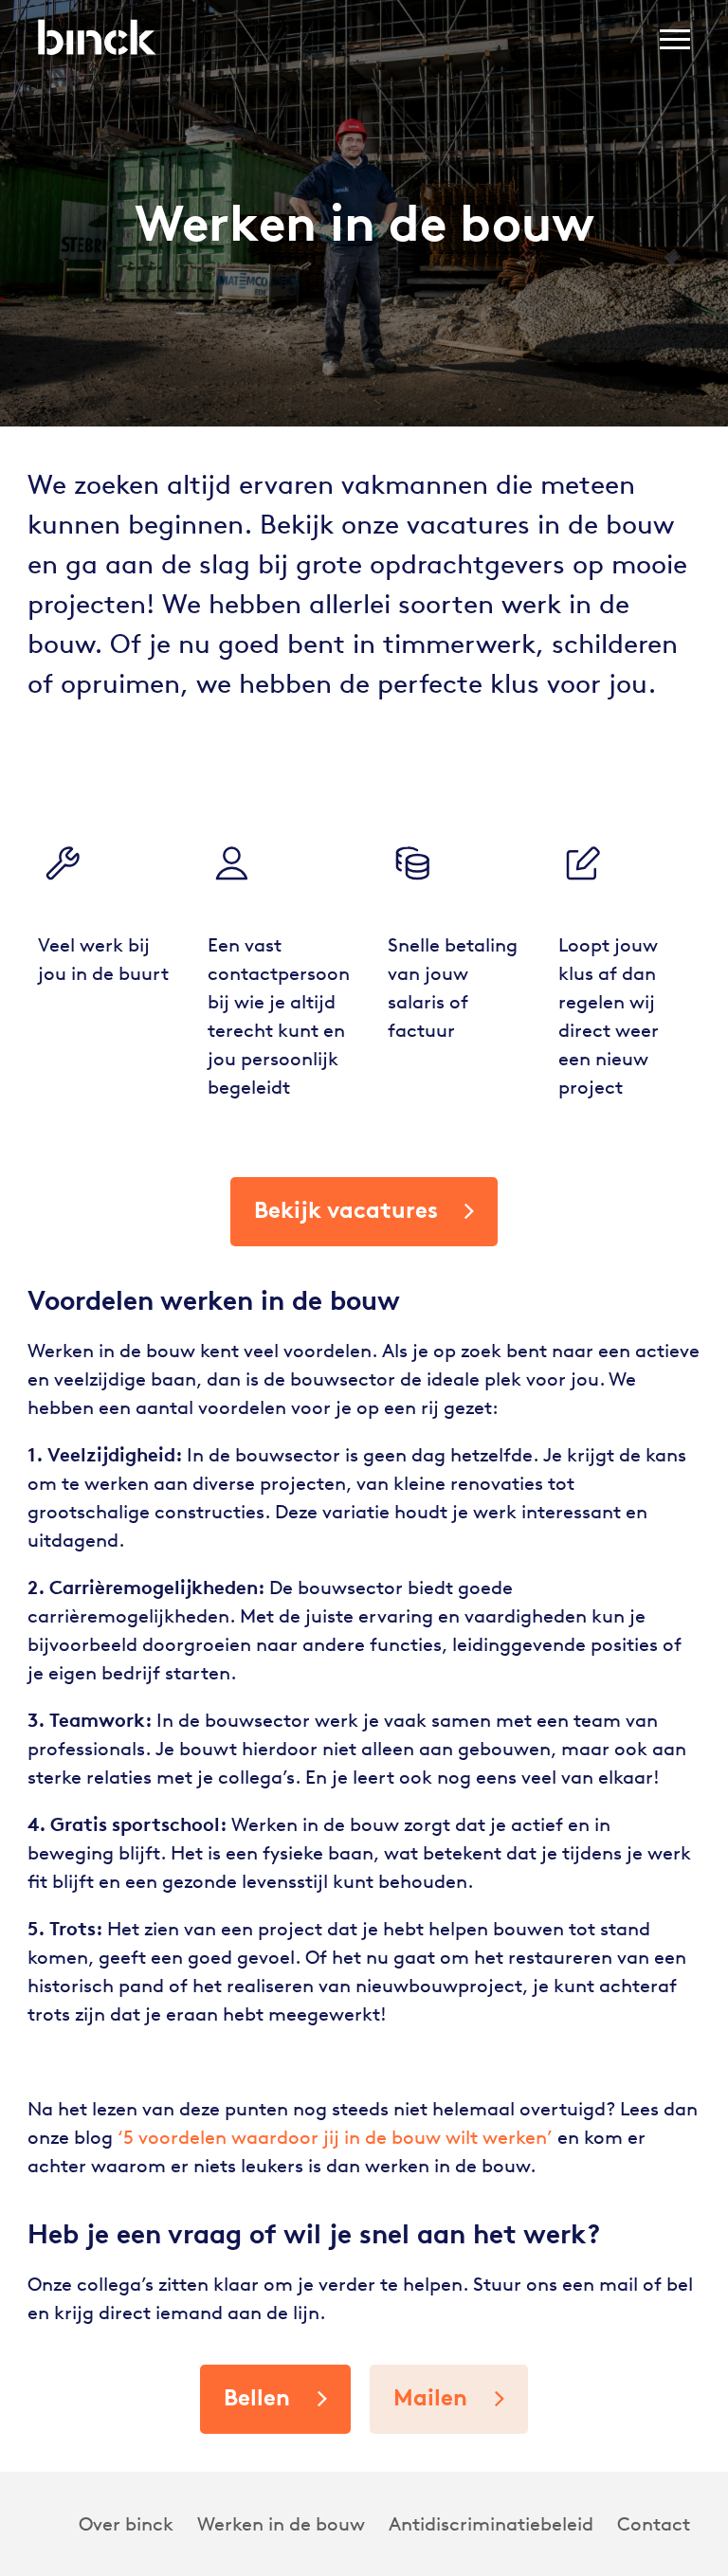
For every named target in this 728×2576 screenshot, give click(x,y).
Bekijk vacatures (346, 1210)
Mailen (430, 2397)
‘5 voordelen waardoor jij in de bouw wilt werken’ (335, 2137)
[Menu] (675, 43)
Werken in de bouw (281, 2524)
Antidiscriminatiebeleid (491, 2524)
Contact (654, 2524)
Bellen (257, 2397)
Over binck (126, 2524)
